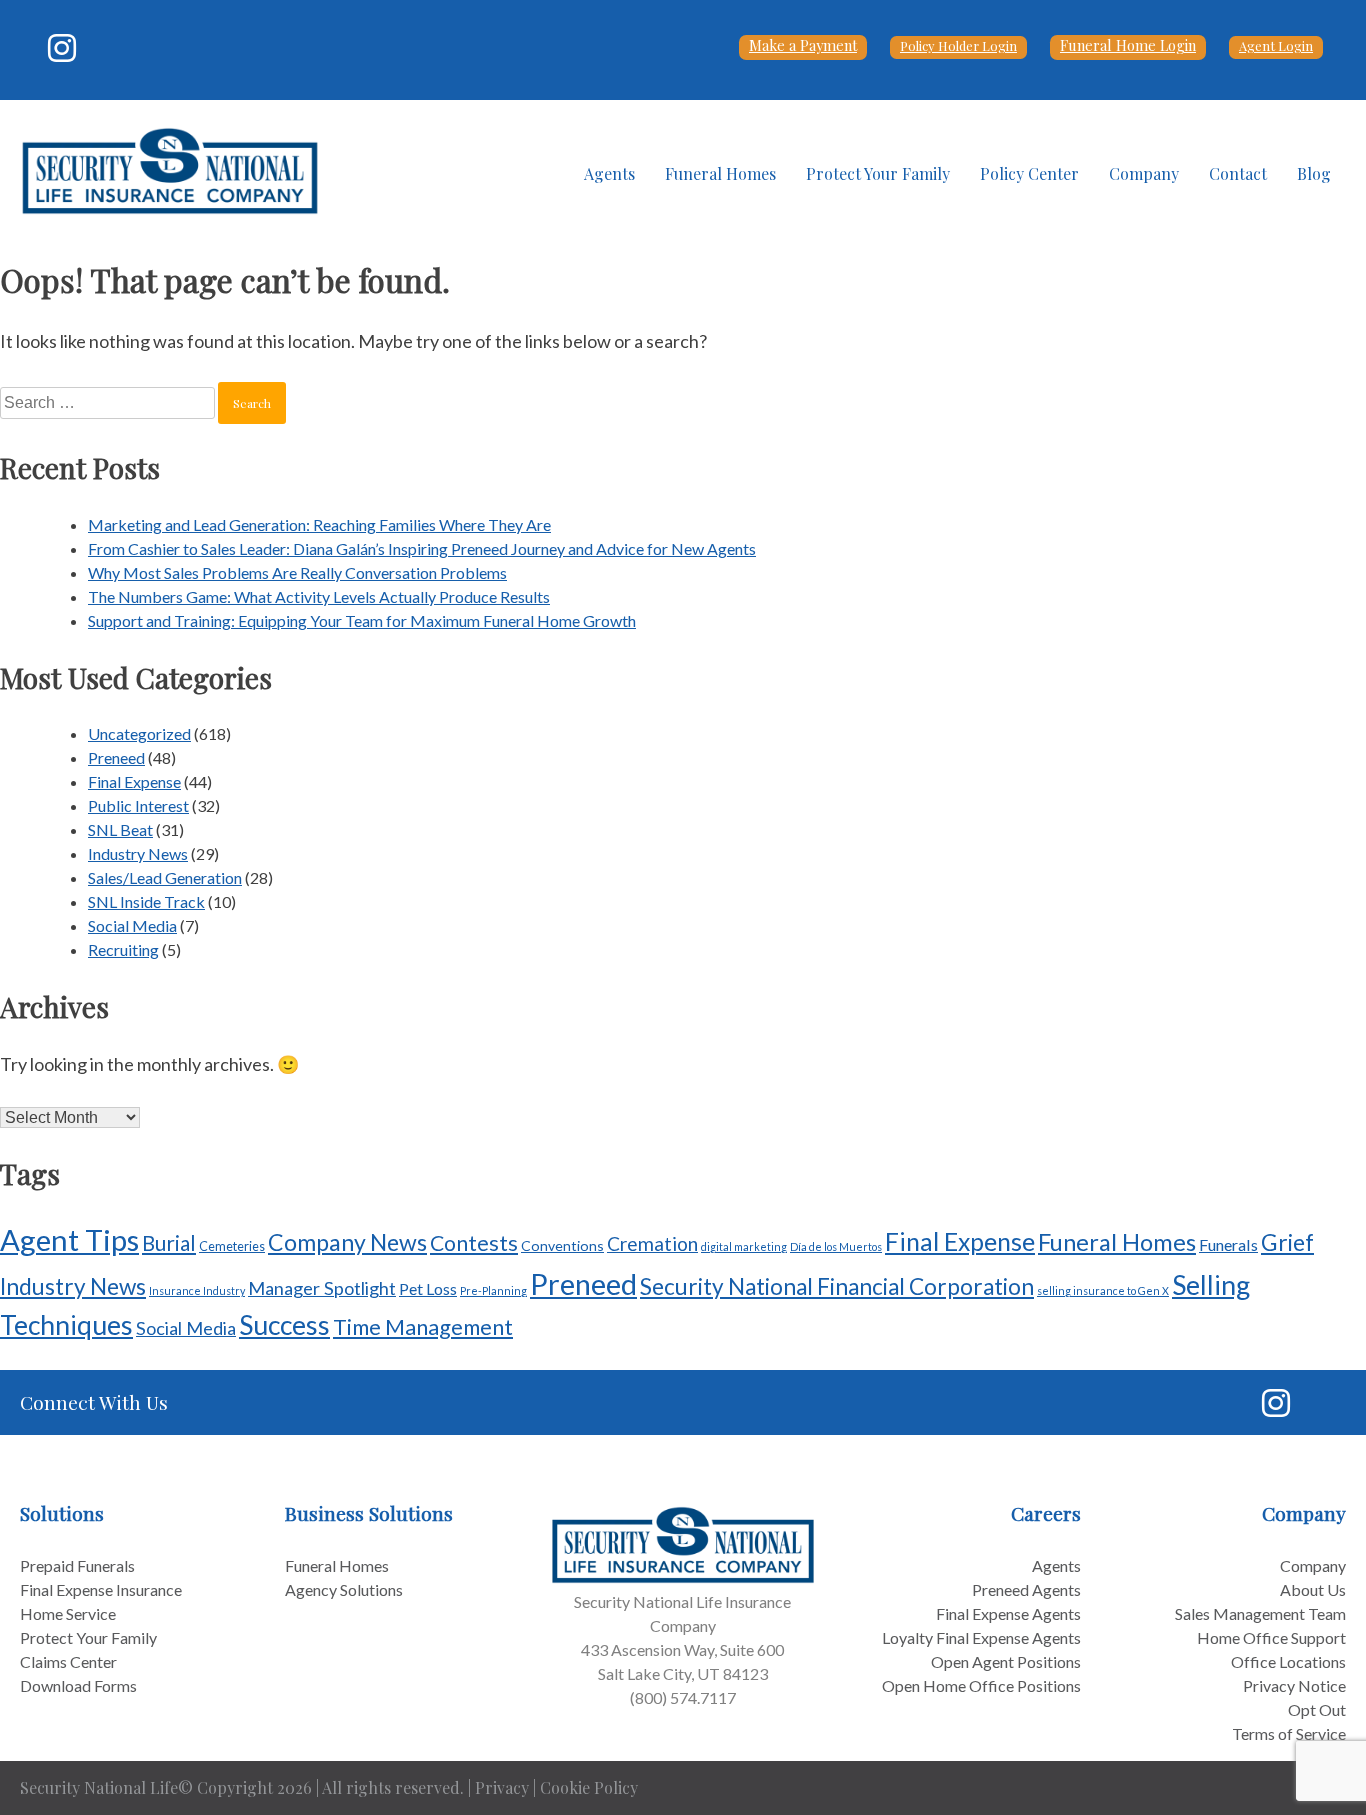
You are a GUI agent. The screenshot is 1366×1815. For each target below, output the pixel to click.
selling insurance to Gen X (1103, 1290)
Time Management (423, 1326)
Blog (1314, 173)
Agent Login (1276, 45)
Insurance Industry (197, 1290)
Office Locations (1288, 1661)
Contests (474, 1243)
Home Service (68, 1613)
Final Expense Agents (1008, 1613)
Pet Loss (428, 1288)
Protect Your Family (878, 173)
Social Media (132, 925)
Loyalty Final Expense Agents (981, 1637)
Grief (1287, 1242)
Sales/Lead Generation (165, 877)
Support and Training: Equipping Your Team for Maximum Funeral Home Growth (362, 620)
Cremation (652, 1243)
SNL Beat (120, 829)
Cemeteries (232, 1246)
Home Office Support (1271, 1637)
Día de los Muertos (836, 1246)
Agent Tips (69, 1239)
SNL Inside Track (146, 901)
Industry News (138, 853)
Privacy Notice (1294, 1685)
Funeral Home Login (1128, 45)
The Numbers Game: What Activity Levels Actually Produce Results (319, 596)
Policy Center (1029, 173)
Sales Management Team (1260, 1613)
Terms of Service (1289, 1733)
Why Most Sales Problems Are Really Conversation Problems (297, 572)
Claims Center (68, 1661)
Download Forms (78, 1685)
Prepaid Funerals (77, 1565)
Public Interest (138, 805)
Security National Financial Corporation (837, 1286)
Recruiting (123, 949)
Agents (609, 173)
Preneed (116, 757)
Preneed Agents (1026, 1589)
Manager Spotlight (322, 1288)
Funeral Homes (720, 173)
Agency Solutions (344, 1589)
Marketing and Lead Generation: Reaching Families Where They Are (319, 524)
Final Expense (134, 781)
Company (1144, 173)
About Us (1313, 1589)
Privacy (502, 1787)
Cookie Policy (589, 1787)
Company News (347, 1242)
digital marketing (744, 1246)
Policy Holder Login (958, 45)
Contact (1238, 173)
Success (284, 1325)
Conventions (562, 1245)
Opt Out (1317, 1709)
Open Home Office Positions (981, 1685)
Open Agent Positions (1006, 1661)
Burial (169, 1243)
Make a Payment (803, 45)
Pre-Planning (493, 1290)
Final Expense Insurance (101, 1589)
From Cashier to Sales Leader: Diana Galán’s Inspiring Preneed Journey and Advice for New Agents (422, 548)
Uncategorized (139, 733)
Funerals (1228, 1244)
